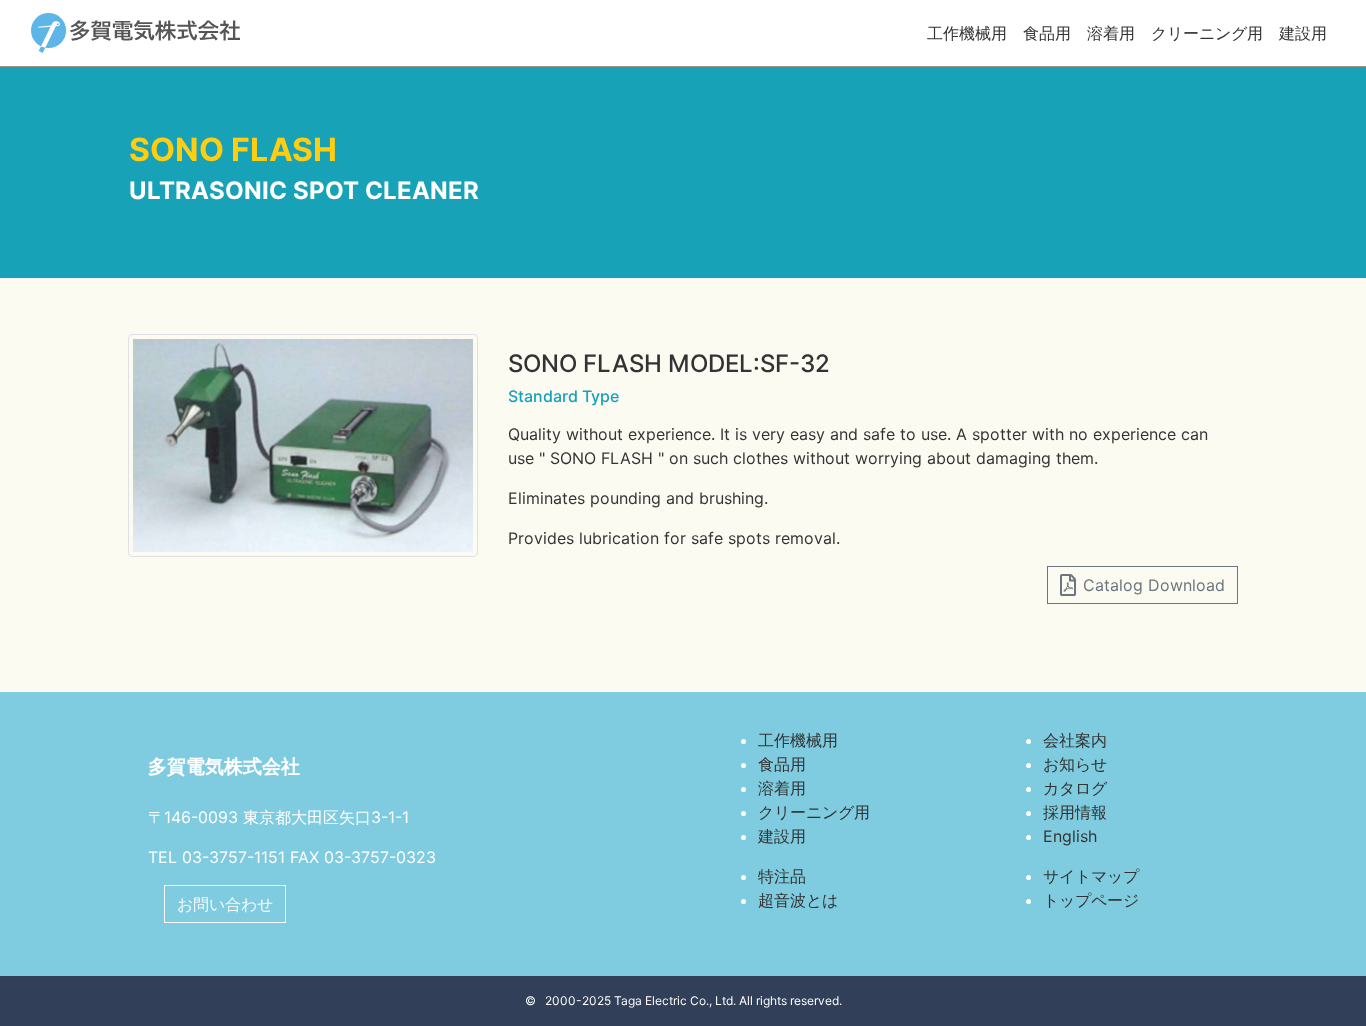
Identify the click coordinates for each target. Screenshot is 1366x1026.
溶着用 (1111, 33)
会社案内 (1075, 740)
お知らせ (1075, 764)
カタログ (1075, 788)
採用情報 (1075, 812)
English (1070, 836)
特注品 (782, 876)
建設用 (1303, 33)
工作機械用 (967, 33)
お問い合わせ (225, 904)
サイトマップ (1091, 876)
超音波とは (798, 900)
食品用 (1047, 33)
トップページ (1091, 900)
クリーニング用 (1207, 33)
